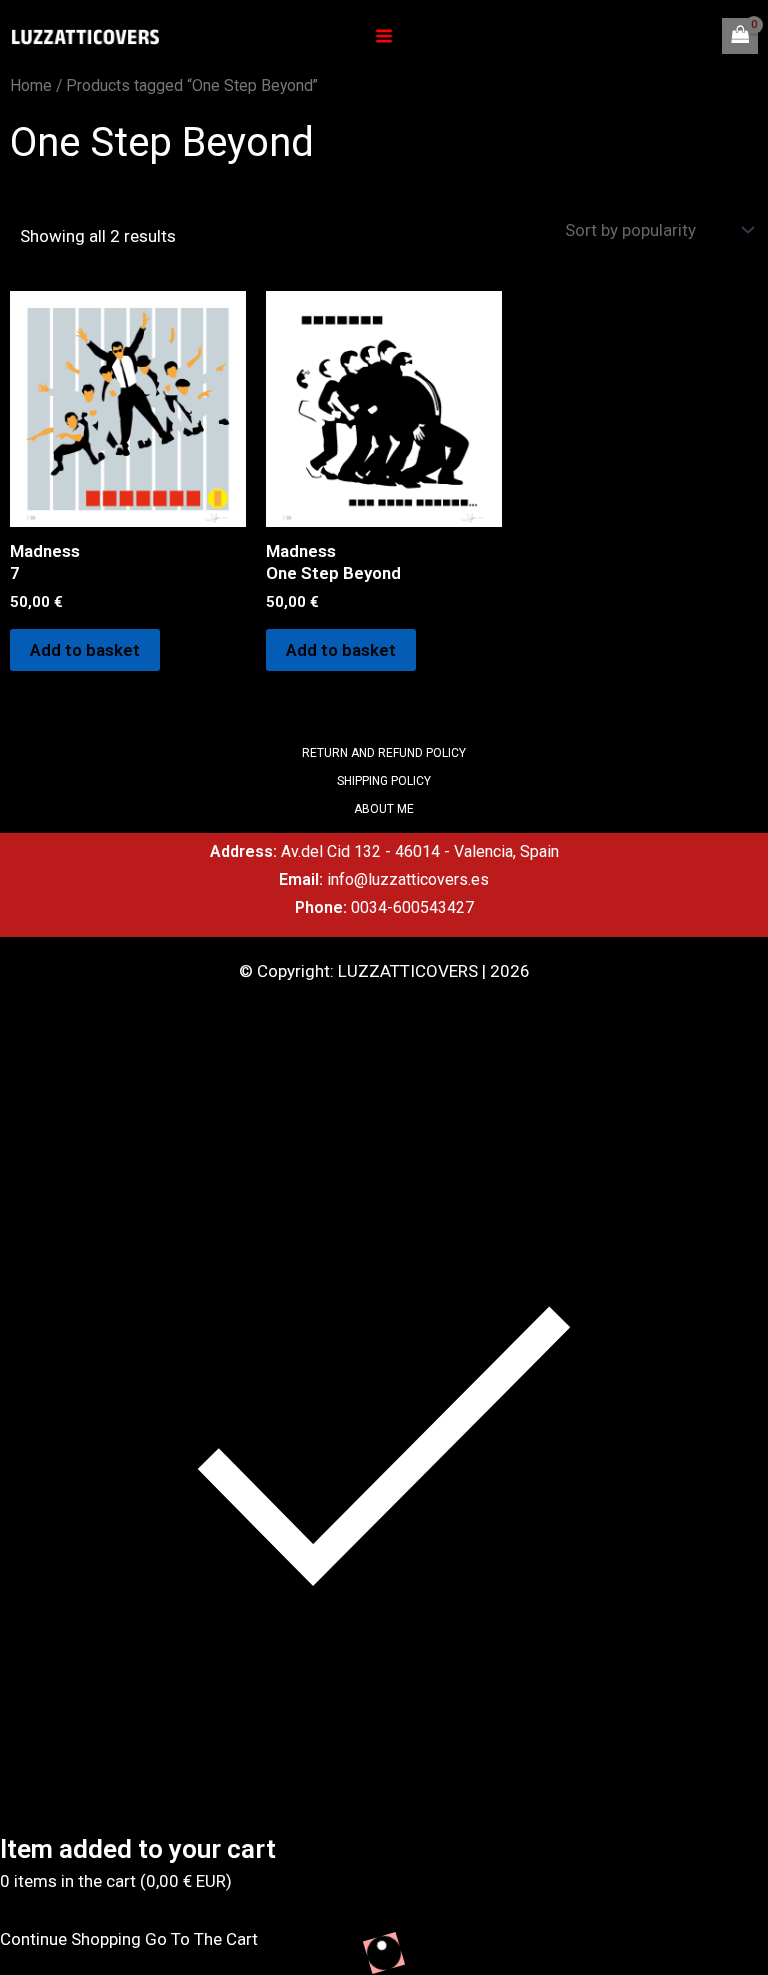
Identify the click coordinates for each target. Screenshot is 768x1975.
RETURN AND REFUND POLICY (384, 753)
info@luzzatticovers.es (408, 879)
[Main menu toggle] (384, 36)
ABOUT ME (384, 809)
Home (31, 85)
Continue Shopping (70, 1939)
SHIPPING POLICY (384, 781)
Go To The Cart (201, 1939)
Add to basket (85, 650)
